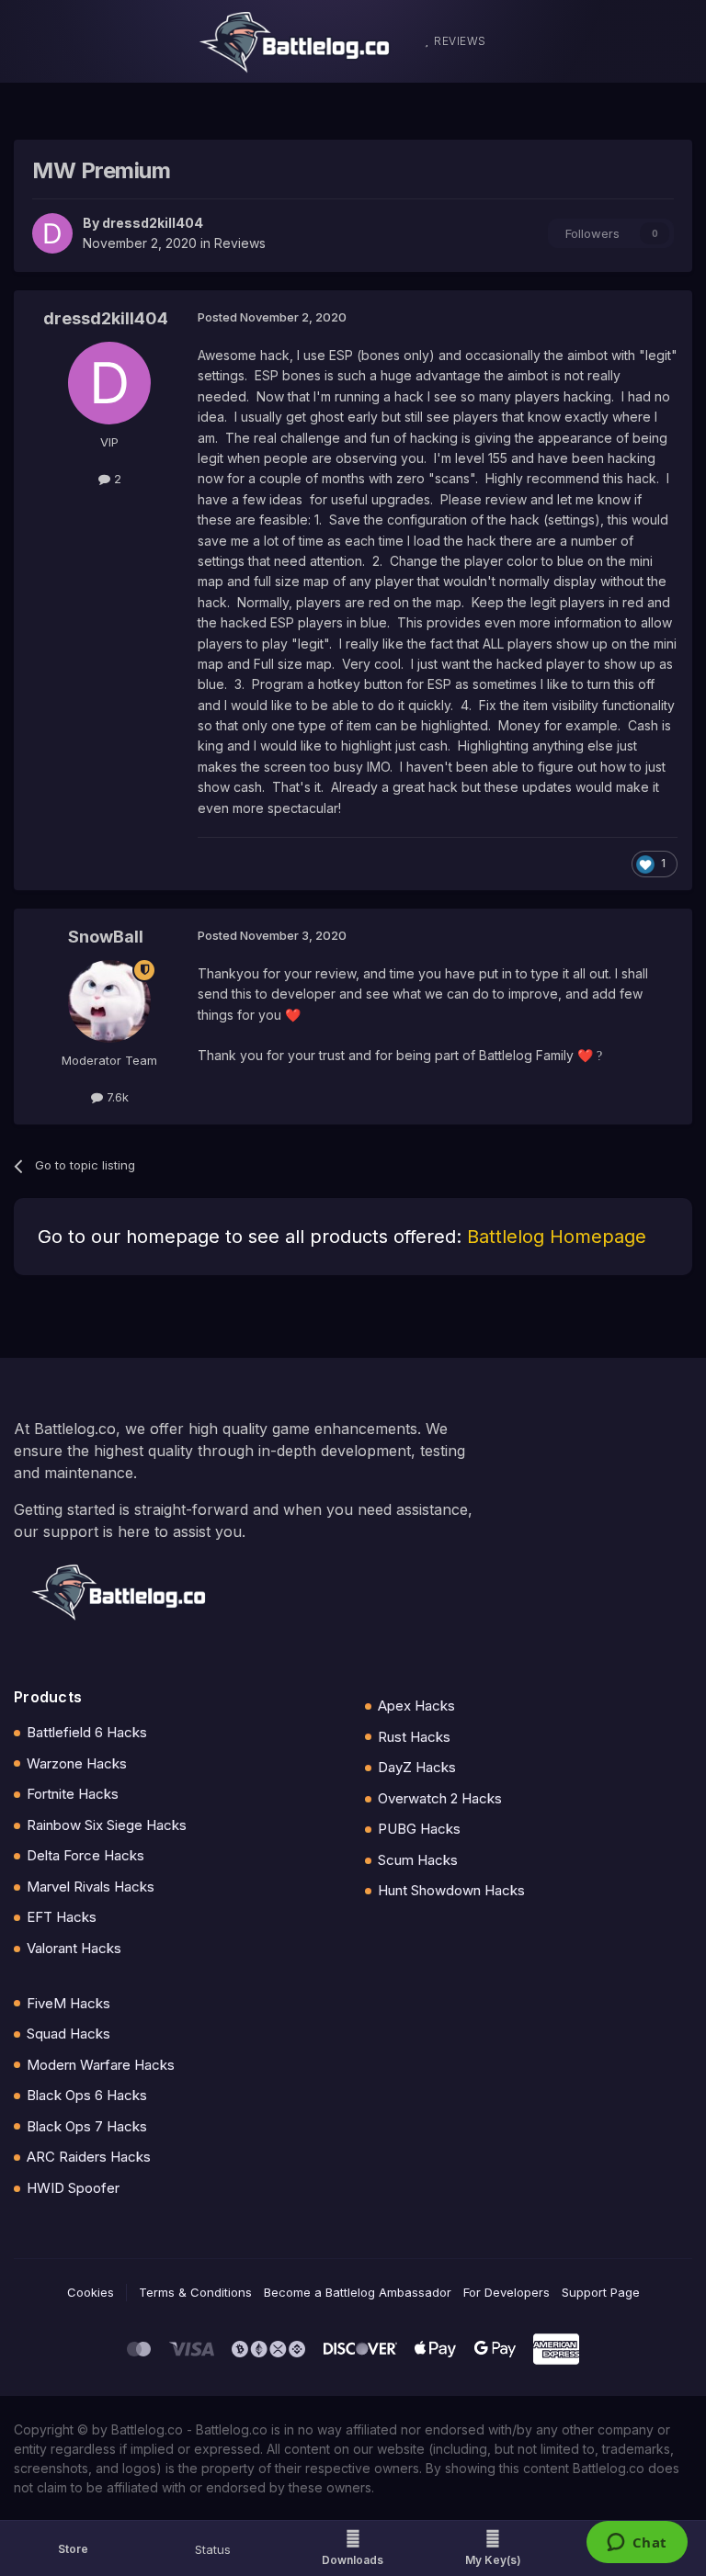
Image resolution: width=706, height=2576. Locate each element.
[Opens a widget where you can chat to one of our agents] (637, 2544)
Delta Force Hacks (85, 1855)
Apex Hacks (416, 1706)
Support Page (601, 2292)
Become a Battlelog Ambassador (358, 2292)
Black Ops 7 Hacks (87, 2126)
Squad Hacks (68, 2034)
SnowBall (106, 937)
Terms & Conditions (195, 2292)
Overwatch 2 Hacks (440, 1798)
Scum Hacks (418, 1860)
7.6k (116, 1097)
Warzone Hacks (77, 1763)
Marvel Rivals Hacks (91, 1887)
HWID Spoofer (73, 2188)
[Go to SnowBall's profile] (109, 1001)
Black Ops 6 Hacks (87, 2095)
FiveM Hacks (68, 2003)
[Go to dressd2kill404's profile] (52, 233)
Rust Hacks (414, 1737)
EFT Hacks (62, 1917)
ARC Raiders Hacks (89, 2157)
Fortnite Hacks (73, 1794)
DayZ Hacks (417, 1767)
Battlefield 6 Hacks (87, 1732)
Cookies (91, 2292)
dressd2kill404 (153, 223)
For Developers (507, 2292)
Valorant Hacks (74, 1948)
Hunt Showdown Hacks (451, 1890)
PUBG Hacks (419, 1829)
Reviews (240, 243)
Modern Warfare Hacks (101, 2065)
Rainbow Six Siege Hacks (107, 1825)
